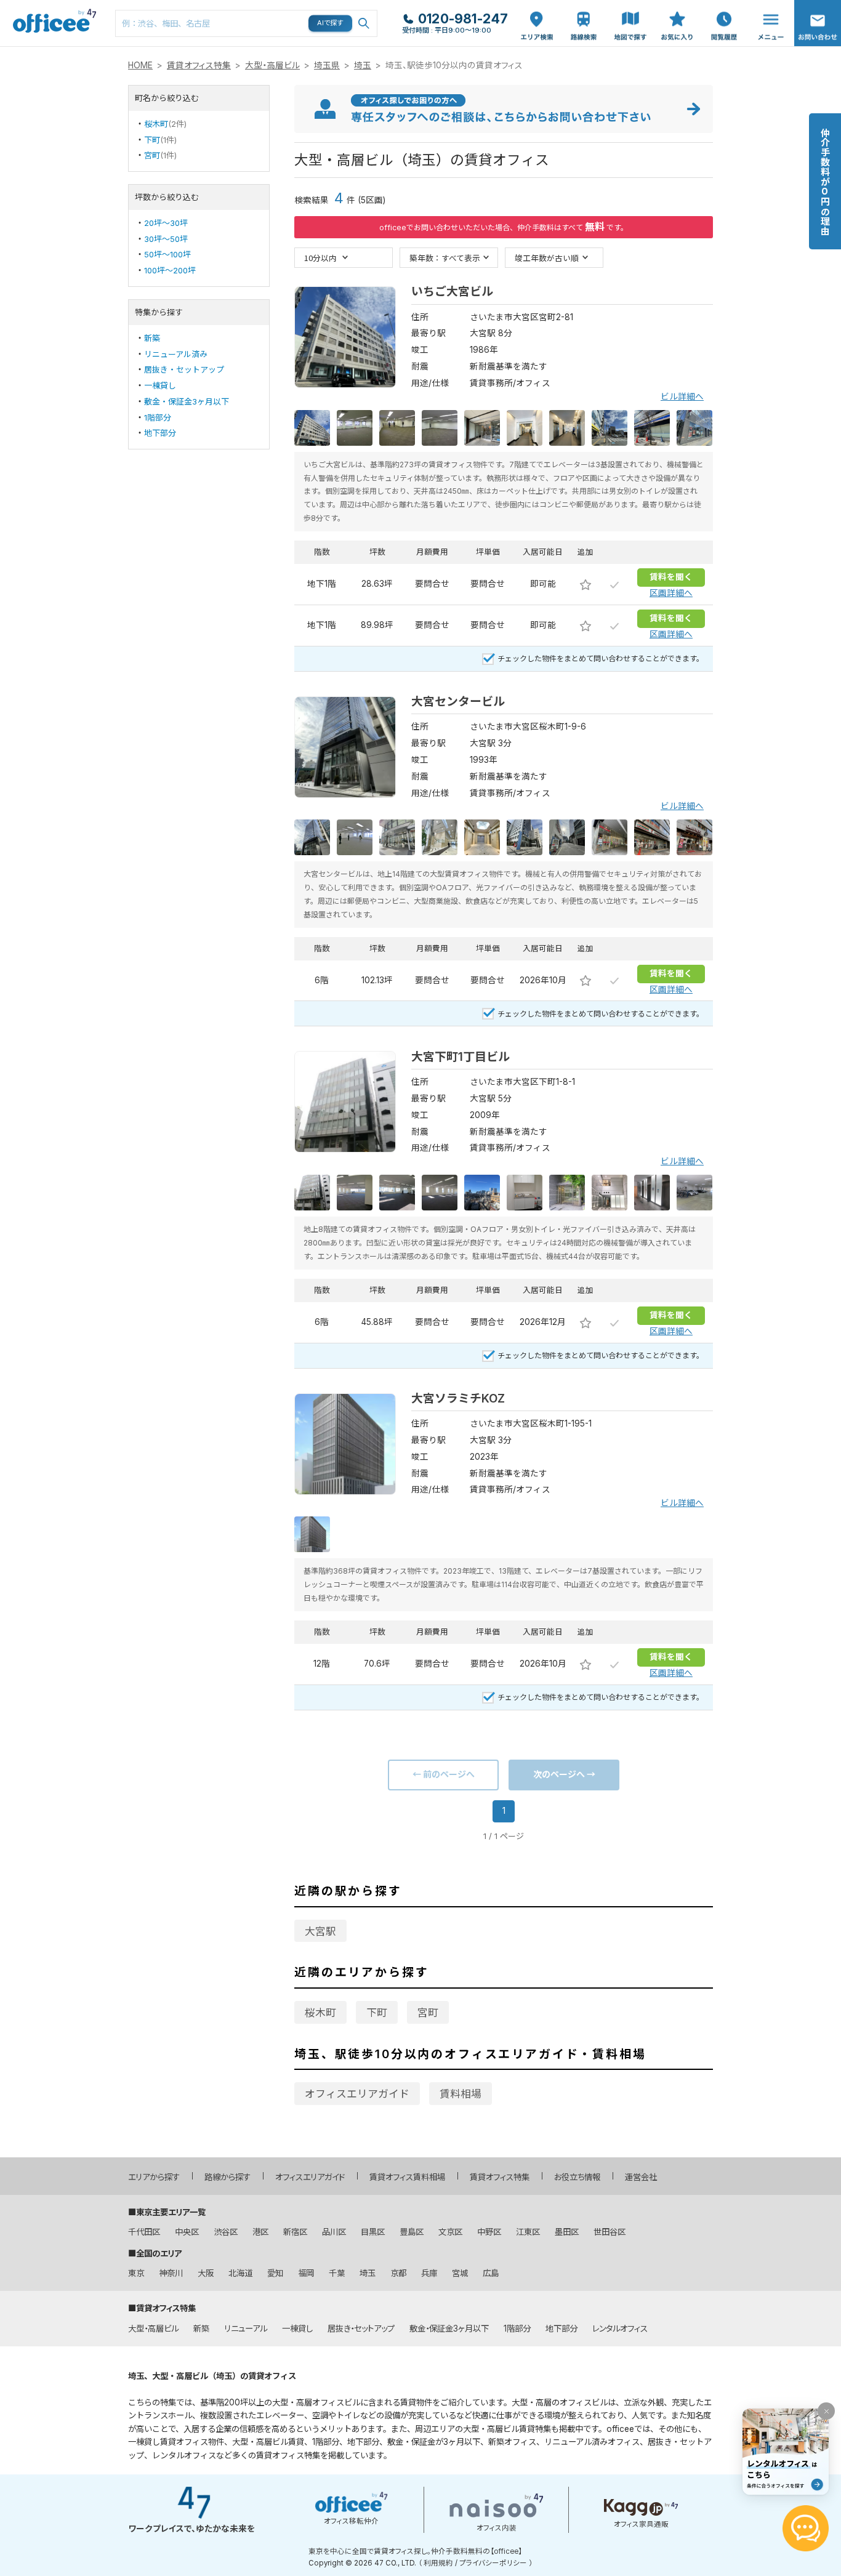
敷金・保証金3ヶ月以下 (187, 401)
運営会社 (641, 2177)
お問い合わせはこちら (818, 19)
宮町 (152, 155)
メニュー (768, 6)
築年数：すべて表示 (445, 258)
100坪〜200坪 (170, 270)
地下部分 (160, 433)
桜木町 (156, 124)
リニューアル (246, 2328)
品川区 (334, 2232)
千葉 (337, 2273)
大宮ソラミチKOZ (458, 1399)
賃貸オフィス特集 (199, 65)
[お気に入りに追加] (585, 584)
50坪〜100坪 (167, 254)
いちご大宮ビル (452, 292)
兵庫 (429, 2273)
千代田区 (144, 2232)
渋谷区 (226, 2232)
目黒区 (373, 2232)
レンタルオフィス (620, 2328)
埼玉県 (327, 65)
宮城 (460, 2273)
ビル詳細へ (682, 396)
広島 (491, 2273)
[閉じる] (826, 2411)
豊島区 (412, 2232)
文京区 (450, 2232)
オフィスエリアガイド (357, 2094)
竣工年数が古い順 (547, 258)
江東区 (528, 2232)
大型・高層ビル (272, 65)
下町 (152, 140)
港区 (260, 2232)
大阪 (206, 2273)
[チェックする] (614, 584)
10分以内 (320, 258)
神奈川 (171, 2273)
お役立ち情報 (577, 2177)
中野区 (489, 2232)
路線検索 (582, 6)
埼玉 (363, 65)
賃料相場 (461, 2094)
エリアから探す (154, 2177)
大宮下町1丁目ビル (461, 1057)
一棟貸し (160, 385)
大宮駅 (320, 1931)
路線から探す (227, 2177)
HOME (140, 65)
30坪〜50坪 (166, 239)
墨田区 (567, 2232)
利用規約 (438, 2563)
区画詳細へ (671, 593)
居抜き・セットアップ (184, 369)
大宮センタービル (458, 702)
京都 (398, 2273)
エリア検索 (537, 13)
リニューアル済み (176, 354)
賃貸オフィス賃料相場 (407, 2177)
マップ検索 (630, 13)
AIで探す (331, 23)
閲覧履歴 (723, 6)
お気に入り (677, 13)
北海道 (240, 2273)
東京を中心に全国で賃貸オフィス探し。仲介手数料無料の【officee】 (415, 2551)
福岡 (306, 2273)
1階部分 (158, 417)
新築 (152, 338)
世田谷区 (610, 2232)
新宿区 (295, 2232)
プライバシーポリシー (493, 2563)
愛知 (275, 2273)
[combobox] (246, 23)
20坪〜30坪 (166, 223)
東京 (136, 2273)
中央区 (187, 2232)
